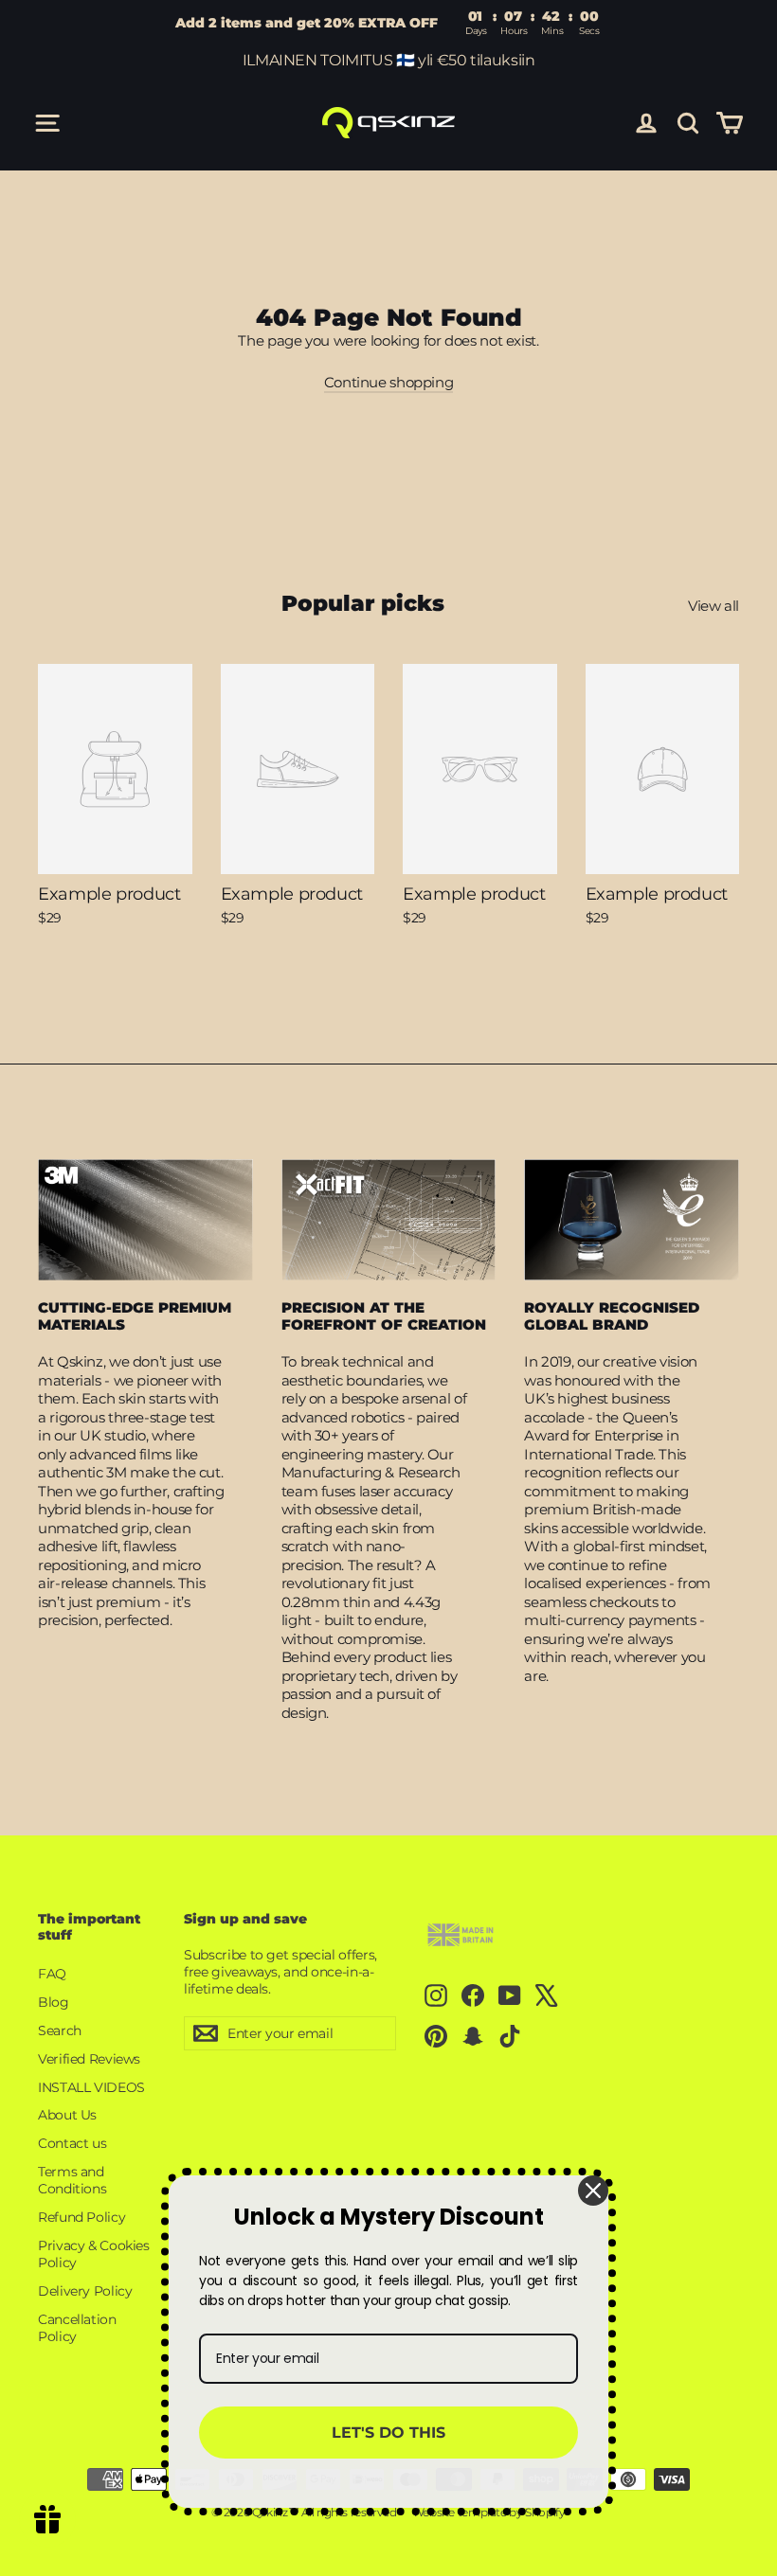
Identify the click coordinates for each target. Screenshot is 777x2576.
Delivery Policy (85, 2291)
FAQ (52, 1974)
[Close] (593, 2191)
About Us (67, 2115)
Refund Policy (81, 2217)
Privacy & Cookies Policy (94, 2254)
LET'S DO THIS (388, 2433)
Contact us (72, 2143)
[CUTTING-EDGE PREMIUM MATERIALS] (145, 1220)
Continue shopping (389, 382)
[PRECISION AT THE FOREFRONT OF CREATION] (389, 1220)
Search (60, 2030)
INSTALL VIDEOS (91, 2087)
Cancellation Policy (77, 2328)
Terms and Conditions (72, 2180)
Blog (54, 2002)
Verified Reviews (89, 2059)
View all (714, 606)
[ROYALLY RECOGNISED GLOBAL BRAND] (632, 1220)
